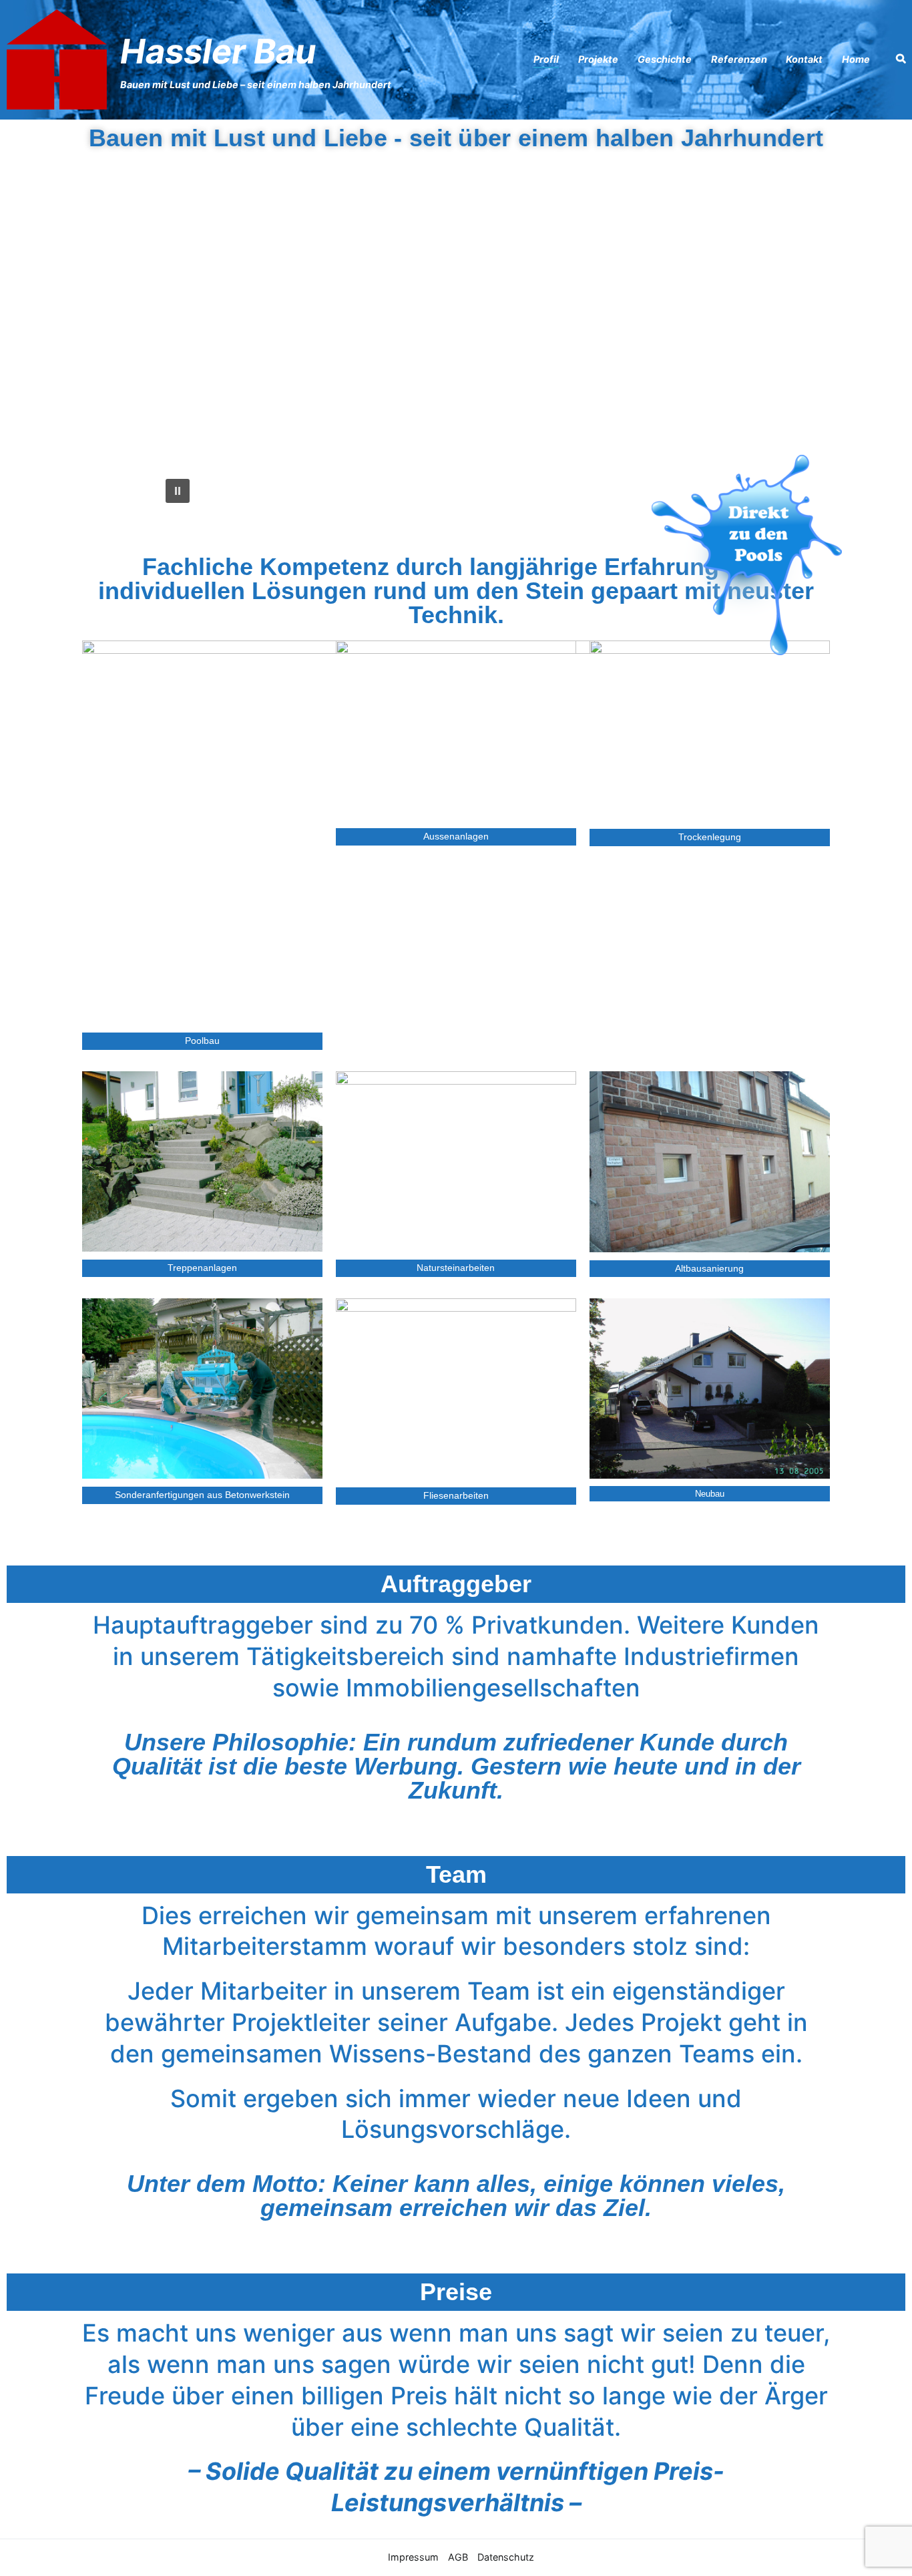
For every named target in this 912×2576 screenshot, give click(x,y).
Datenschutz (506, 2557)
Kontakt (804, 59)
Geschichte (665, 59)
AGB (458, 2557)
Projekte (598, 59)
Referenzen (739, 59)
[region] (456, 346)
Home (856, 59)
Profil (546, 59)
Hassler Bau (218, 51)
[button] (176, 346)
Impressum (413, 2557)
